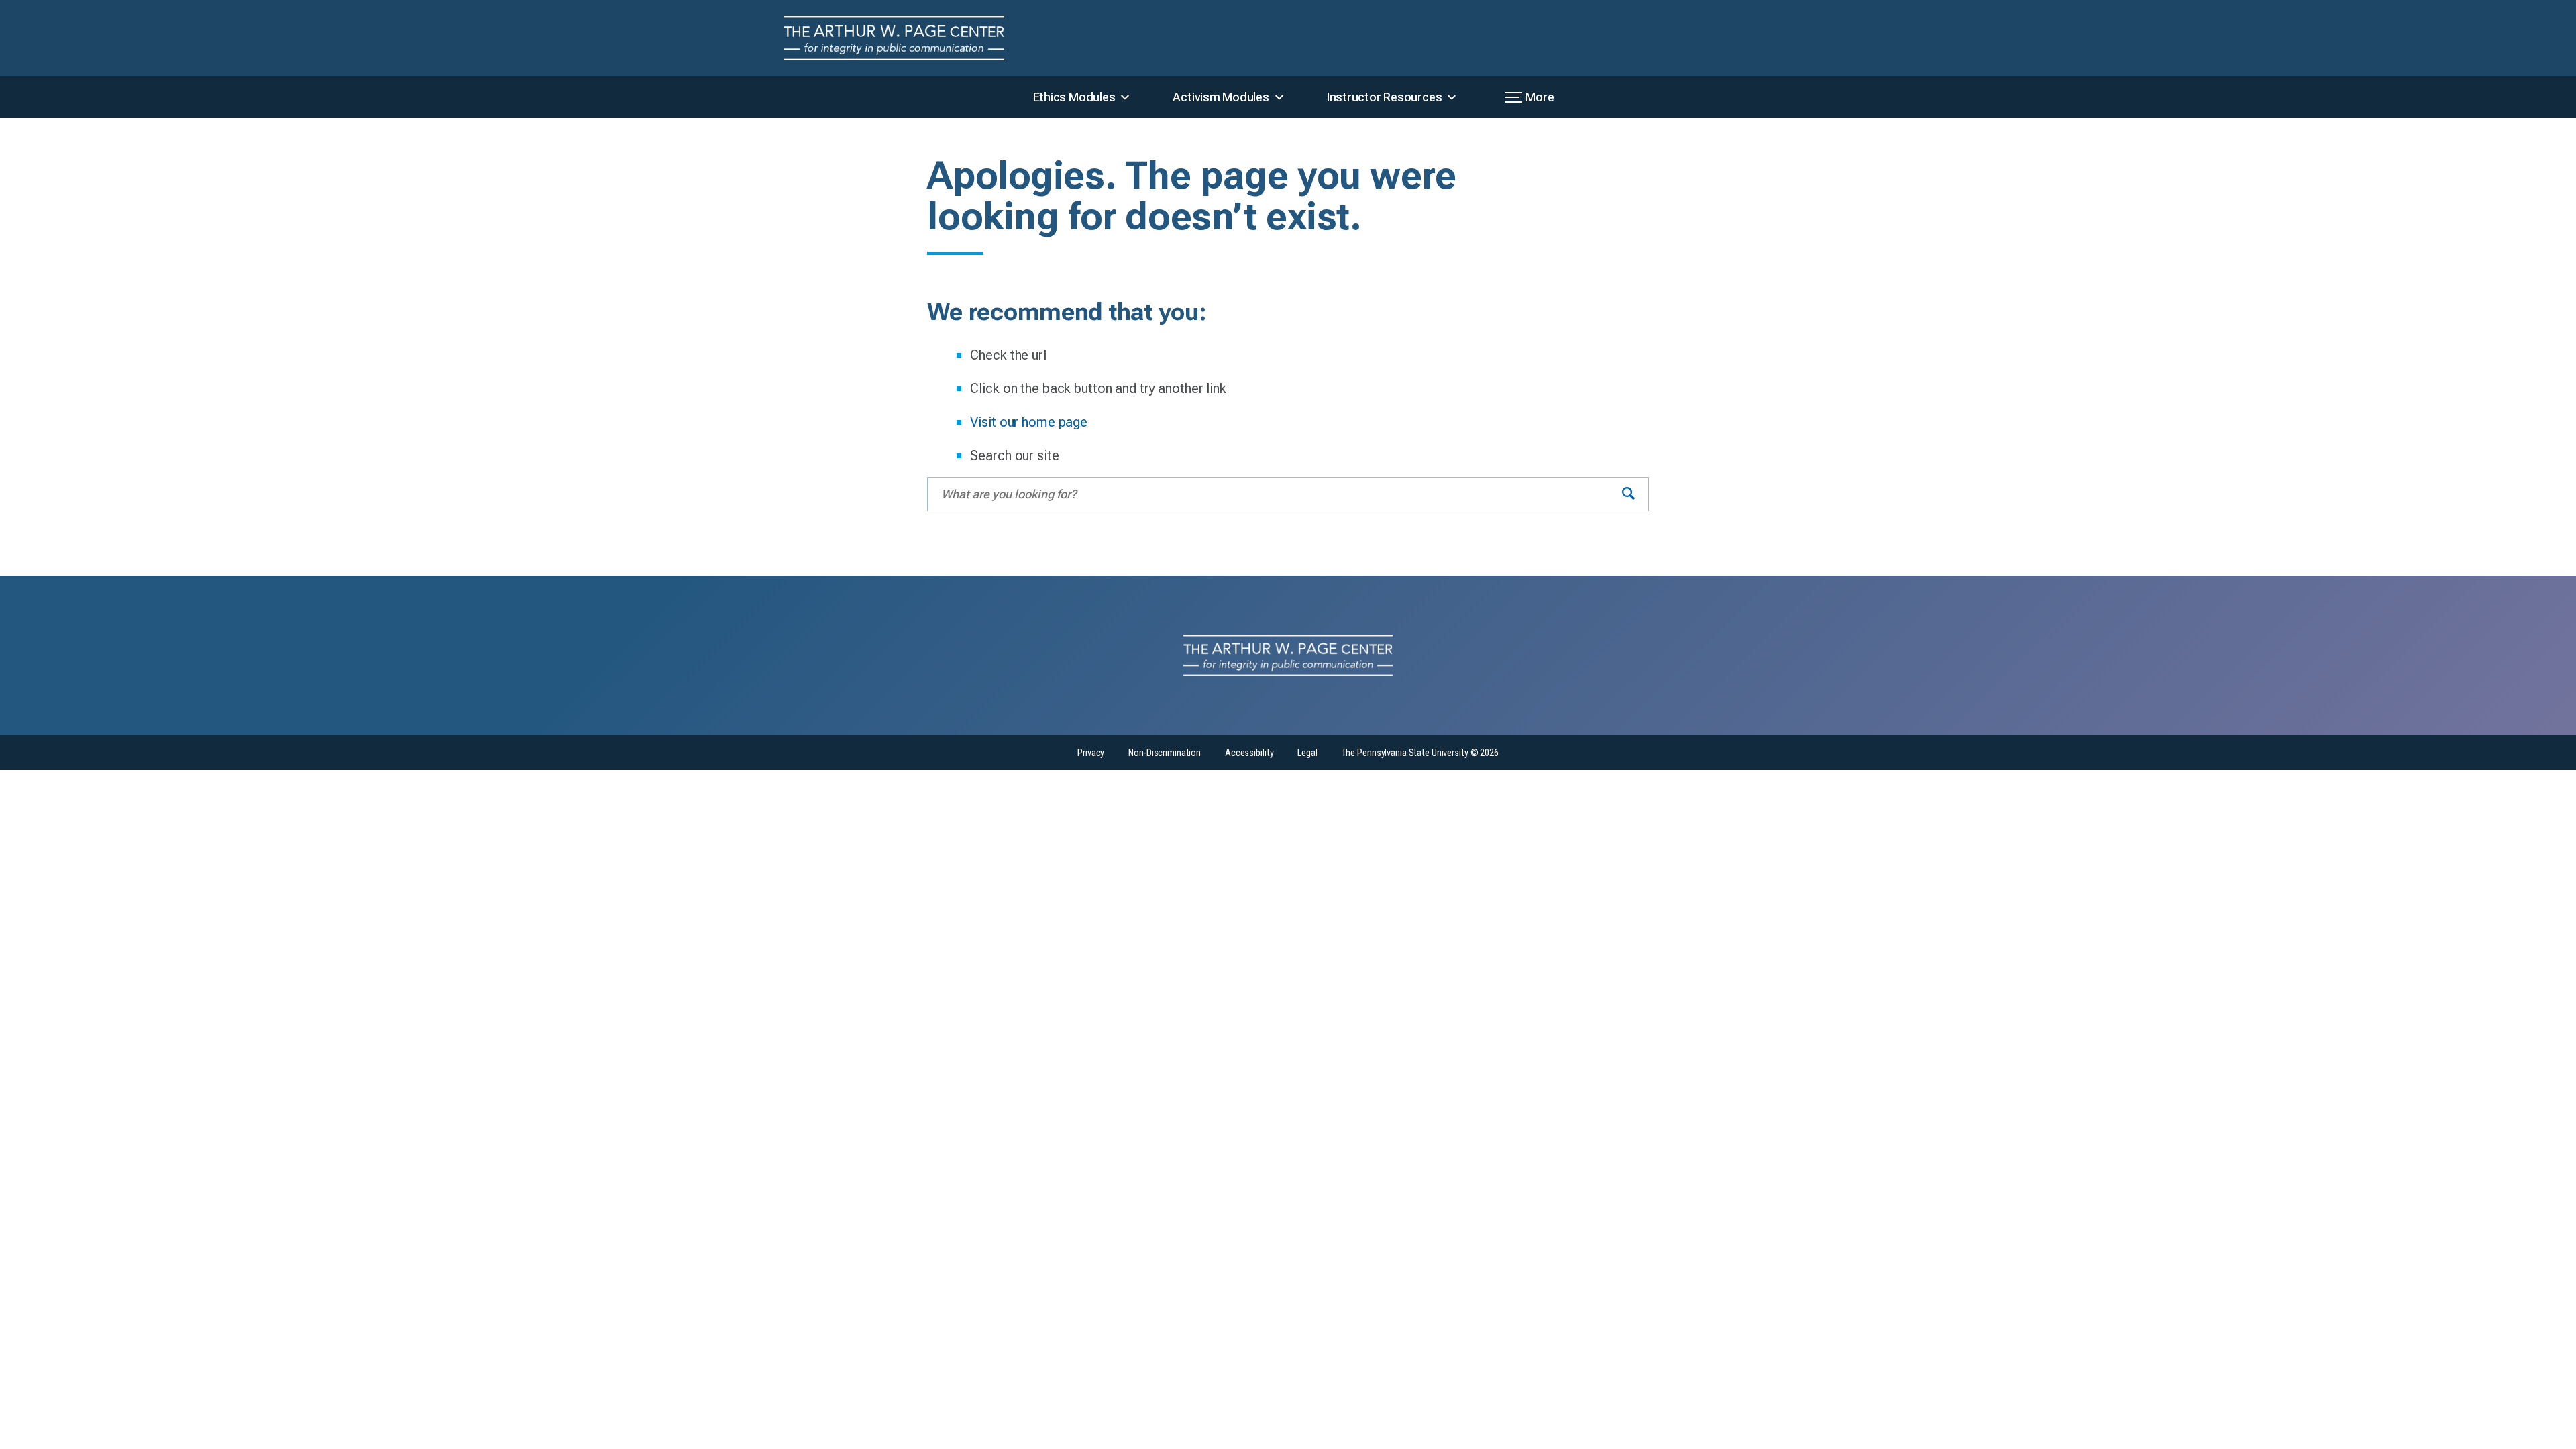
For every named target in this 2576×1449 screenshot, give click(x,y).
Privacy (1091, 753)
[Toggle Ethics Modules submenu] (1125, 97)
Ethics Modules (1074, 97)
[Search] (1628, 494)
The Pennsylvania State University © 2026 (1420, 753)
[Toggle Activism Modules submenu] (1279, 97)
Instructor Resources (1385, 97)
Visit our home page (1029, 422)
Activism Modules (1221, 97)
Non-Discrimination (1165, 753)
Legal (1307, 753)
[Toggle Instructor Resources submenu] (1452, 97)
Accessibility (1249, 753)
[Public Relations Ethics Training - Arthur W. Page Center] (905, 38)
